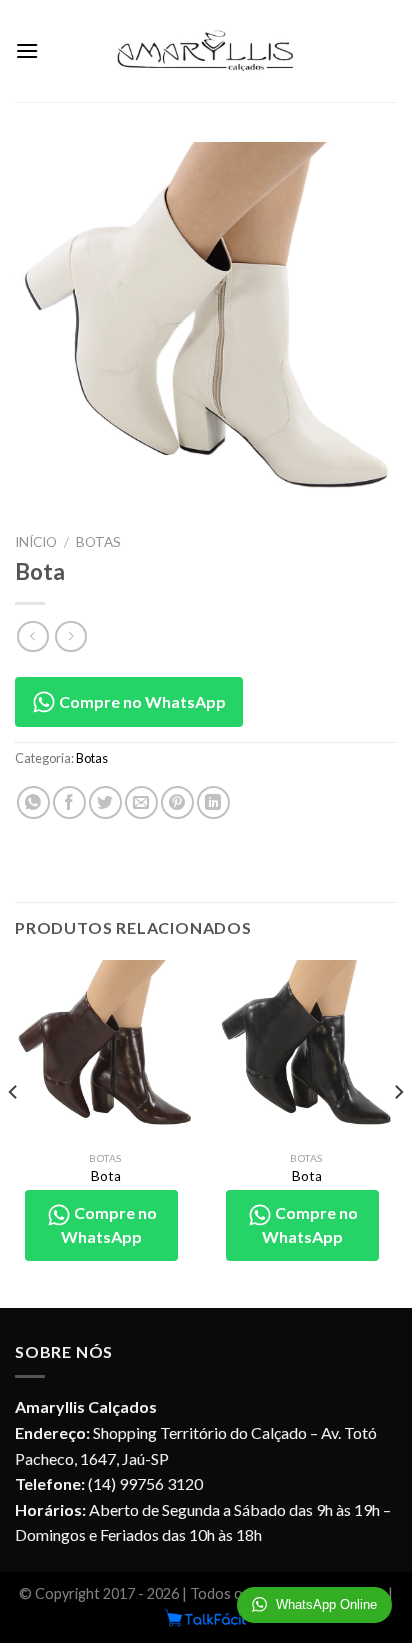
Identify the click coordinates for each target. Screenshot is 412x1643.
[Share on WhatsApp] (33, 802)
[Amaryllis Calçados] (206, 51)
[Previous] (14, 1132)
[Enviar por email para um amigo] (141, 802)
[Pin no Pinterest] (177, 802)
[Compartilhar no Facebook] (69, 802)
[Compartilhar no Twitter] (105, 802)
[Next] (398, 1132)
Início (36, 542)
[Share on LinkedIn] (213, 802)
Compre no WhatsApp (141, 701)
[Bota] (105, 1050)
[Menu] (27, 50)
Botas (98, 542)
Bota (106, 1176)
